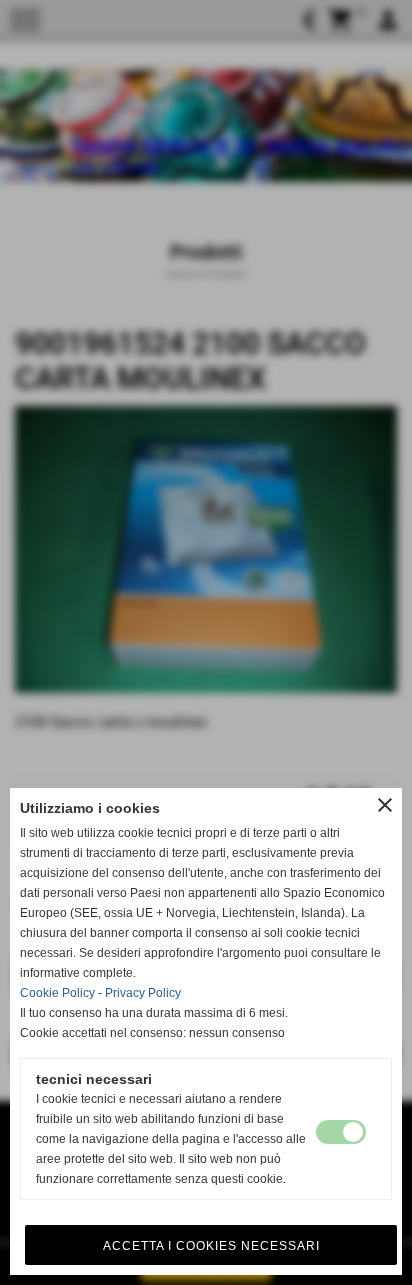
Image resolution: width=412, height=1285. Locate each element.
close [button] (385, 805)
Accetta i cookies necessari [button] (211, 1246)
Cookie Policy (57, 993)
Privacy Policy (143, 993)
